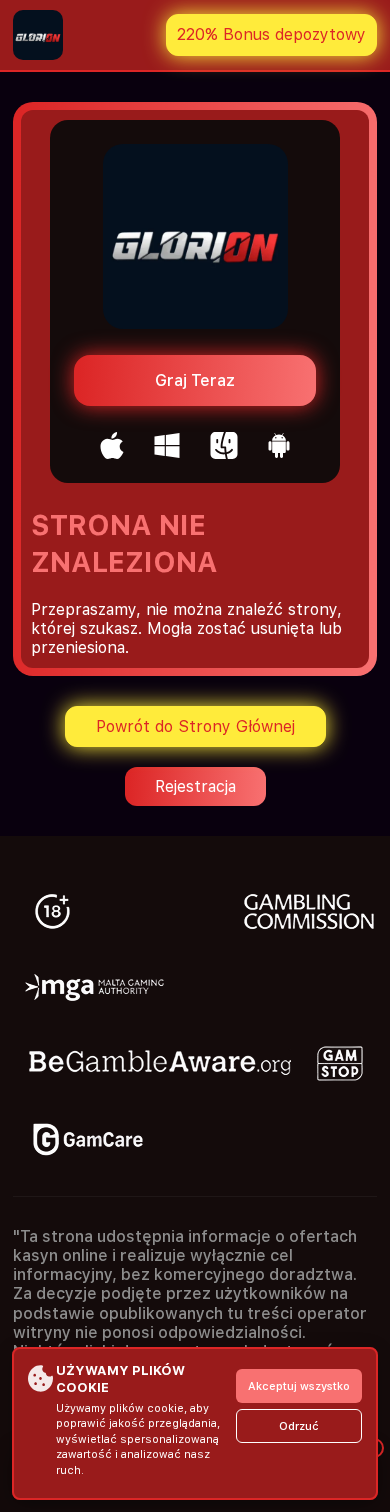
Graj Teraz (195, 380)
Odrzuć (299, 1426)
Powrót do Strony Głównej (195, 726)
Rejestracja (195, 786)
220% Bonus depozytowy (271, 34)
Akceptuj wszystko (299, 1386)
